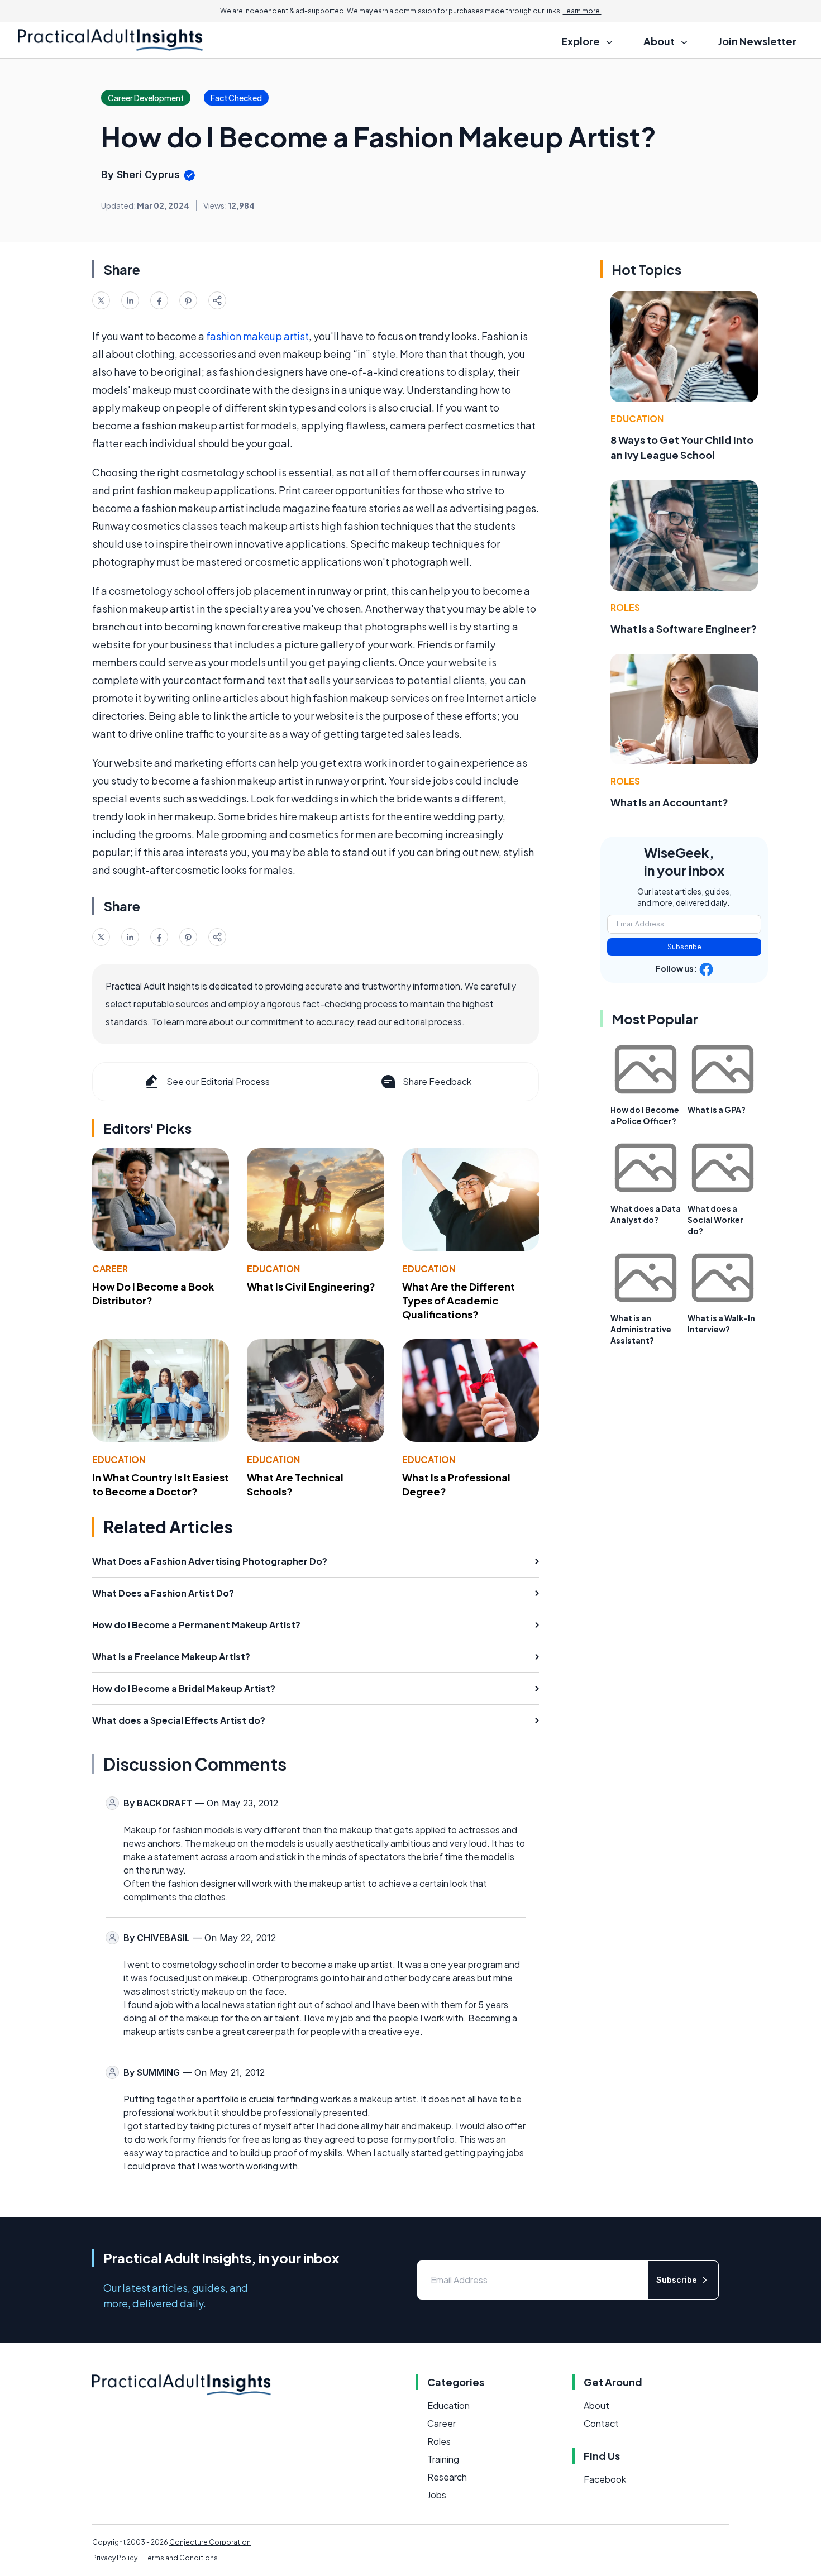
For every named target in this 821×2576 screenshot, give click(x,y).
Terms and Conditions (181, 2558)
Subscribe (684, 947)
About (596, 2405)
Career (110, 1268)
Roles (625, 607)
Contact (601, 2423)
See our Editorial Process (218, 1081)
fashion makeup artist (257, 336)
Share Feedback (437, 1081)
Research (447, 2477)
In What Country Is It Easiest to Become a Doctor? (161, 1484)
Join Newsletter (757, 41)
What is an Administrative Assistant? (641, 1329)
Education (273, 1268)
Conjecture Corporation (210, 2542)
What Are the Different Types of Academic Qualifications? (459, 1300)
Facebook (605, 2479)
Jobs (437, 2495)
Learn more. (582, 11)
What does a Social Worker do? (715, 1220)
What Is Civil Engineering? (311, 1286)
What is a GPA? (717, 1110)
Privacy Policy (115, 2558)
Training (443, 2459)
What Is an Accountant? (669, 802)
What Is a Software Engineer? (684, 629)
